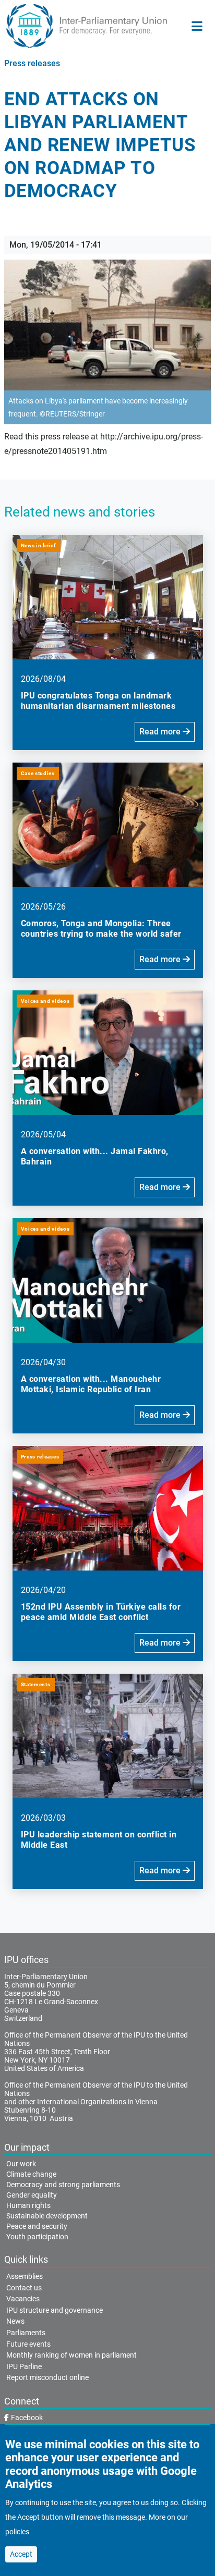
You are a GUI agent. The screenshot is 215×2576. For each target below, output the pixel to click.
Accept (21, 2554)
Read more (161, 732)
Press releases (32, 63)
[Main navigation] (197, 26)
